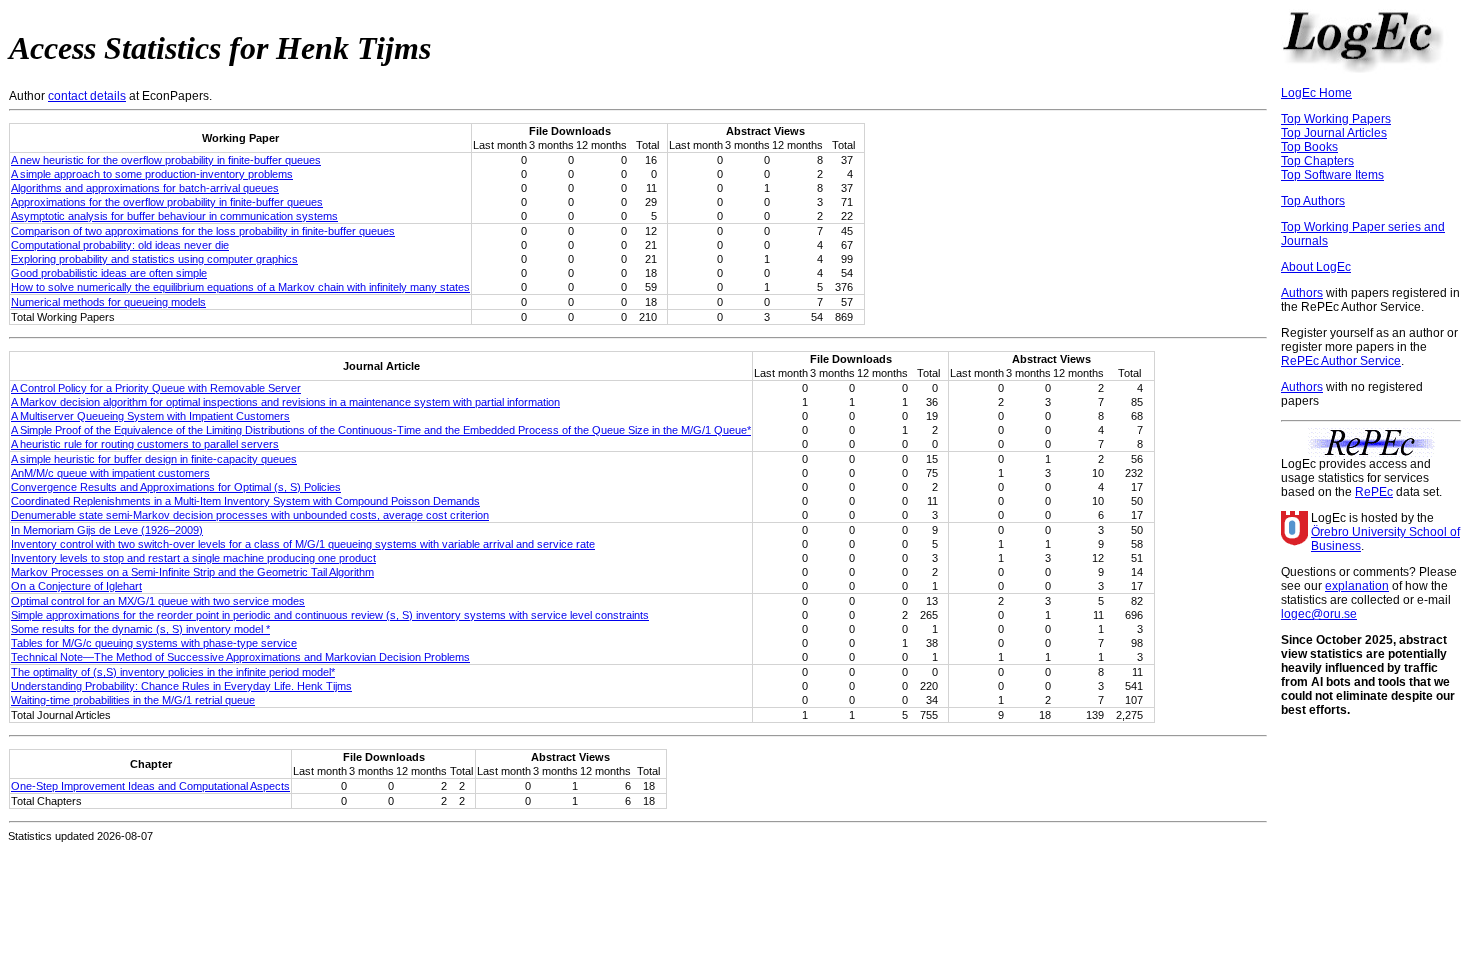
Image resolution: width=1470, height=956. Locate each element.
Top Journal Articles (1334, 133)
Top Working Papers (1336, 119)
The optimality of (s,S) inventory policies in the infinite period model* (173, 672)
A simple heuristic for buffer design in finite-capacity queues (154, 459)
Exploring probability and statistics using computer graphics (154, 259)
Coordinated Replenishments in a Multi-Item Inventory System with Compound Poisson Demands (245, 501)
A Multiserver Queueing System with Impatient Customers (150, 416)
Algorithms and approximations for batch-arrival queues (145, 188)
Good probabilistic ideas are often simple (109, 273)
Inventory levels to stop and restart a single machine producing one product (193, 558)
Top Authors (1313, 201)
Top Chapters (1317, 161)
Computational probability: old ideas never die (120, 245)
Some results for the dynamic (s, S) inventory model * (140, 629)
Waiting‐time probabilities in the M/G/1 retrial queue (133, 700)
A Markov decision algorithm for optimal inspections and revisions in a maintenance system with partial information (285, 402)
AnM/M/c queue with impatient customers (110, 473)
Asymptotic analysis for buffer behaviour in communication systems (174, 216)
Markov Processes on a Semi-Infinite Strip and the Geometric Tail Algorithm (192, 572)
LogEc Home (1316, 93)
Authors (1302, 293)
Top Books (1309, 147)
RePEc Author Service (1341, 361)
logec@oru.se (1319, 614)
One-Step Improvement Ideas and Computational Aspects (150, 786)
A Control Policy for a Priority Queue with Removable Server (156, 388)
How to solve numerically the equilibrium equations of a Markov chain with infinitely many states (240, 287)
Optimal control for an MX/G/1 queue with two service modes (158, 601)
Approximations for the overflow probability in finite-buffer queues (167, 202)
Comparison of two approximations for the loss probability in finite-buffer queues (203, 231)
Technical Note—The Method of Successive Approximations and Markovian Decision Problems (240, 657)
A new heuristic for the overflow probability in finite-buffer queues (166, 160)
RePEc (1374, 492)
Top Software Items (1332, 175)
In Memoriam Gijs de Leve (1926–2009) (107, 530)
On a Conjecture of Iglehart (76, 586)
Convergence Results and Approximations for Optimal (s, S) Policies (176, 487)
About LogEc (1316, 267)
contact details (87, 96)
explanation (1357, 586)
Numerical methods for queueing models (108, 302)
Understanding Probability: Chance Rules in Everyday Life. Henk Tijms (181, 686)
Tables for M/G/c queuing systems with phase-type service (154, 643)
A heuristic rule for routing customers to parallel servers (145, 444)
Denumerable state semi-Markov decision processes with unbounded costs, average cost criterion (250, 515)
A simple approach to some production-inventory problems (152, 174)
